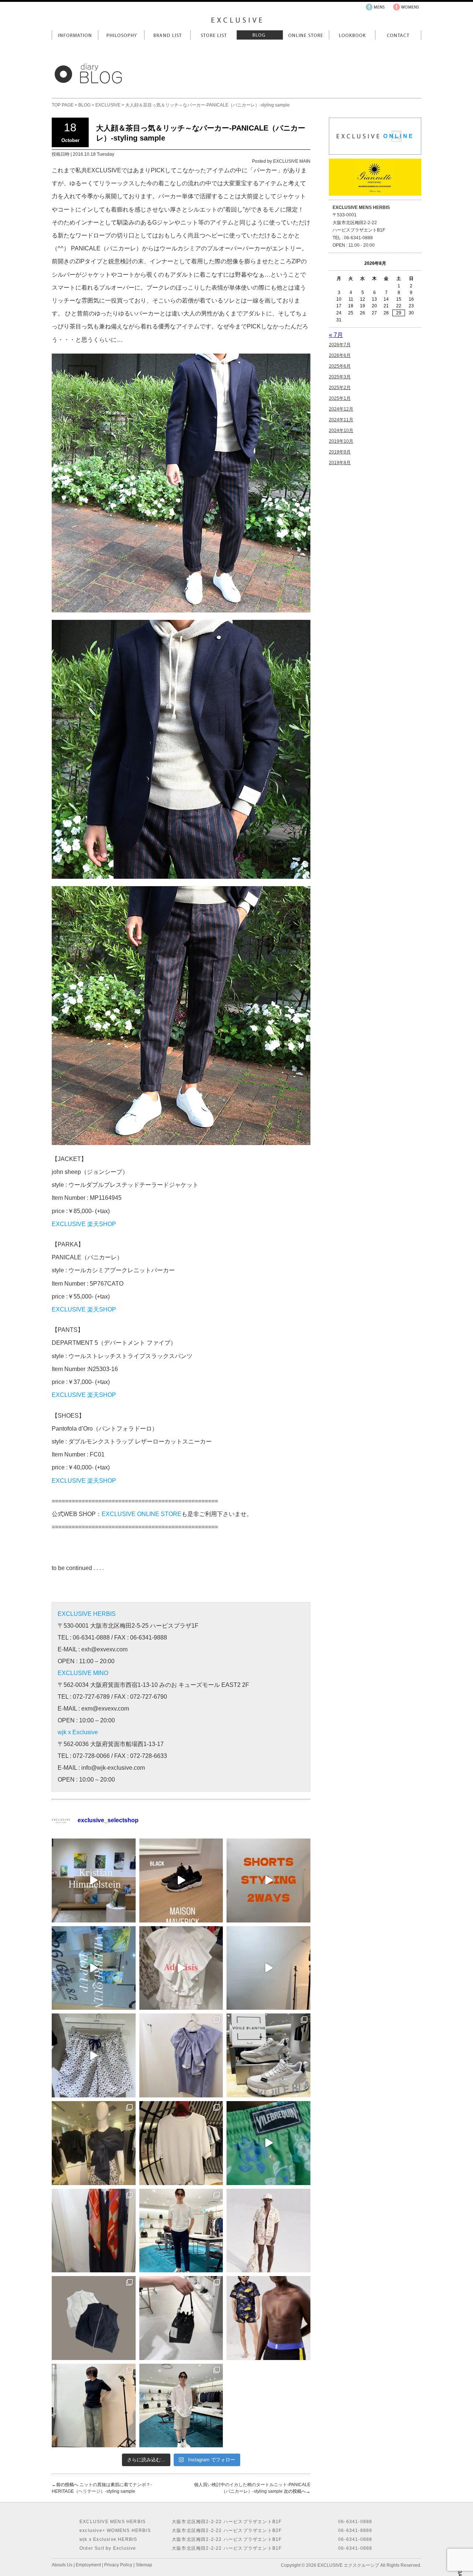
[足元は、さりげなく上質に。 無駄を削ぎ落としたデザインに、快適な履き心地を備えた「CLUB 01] (268, 2055)
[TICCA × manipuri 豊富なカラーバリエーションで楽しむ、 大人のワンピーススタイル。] (94, 2231)
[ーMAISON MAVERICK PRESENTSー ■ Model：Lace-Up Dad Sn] (181, 1880)
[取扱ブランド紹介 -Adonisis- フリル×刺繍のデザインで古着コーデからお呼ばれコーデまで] (181, 1968)
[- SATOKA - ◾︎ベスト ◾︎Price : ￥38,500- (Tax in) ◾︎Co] (94, 2318)
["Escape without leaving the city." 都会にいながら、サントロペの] (268, 2318)
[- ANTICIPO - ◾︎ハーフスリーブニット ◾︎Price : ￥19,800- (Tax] (181, 2143)
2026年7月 (340, 345)
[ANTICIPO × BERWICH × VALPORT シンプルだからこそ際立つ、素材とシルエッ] (181, 2231)
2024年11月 (341, 420)
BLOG (84, 105)
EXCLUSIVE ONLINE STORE (142, 1514)
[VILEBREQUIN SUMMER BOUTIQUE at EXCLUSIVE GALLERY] (268, 2143)
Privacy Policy (118, 2565)
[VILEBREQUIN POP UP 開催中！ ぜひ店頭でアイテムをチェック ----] (94, 1968)
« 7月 (336, 335)
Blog (260, 35)
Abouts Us (62, 2565)
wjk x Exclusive (78, 1732)
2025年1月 (340, 398)
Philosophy (121, 35)
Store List (213, 35)
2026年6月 (340, 355)
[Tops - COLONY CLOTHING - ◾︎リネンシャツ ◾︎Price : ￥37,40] (181, 2406)
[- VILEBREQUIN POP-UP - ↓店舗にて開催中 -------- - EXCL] (268, 2231)
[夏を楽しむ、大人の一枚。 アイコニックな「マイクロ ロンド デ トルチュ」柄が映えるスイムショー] (94, 2055)
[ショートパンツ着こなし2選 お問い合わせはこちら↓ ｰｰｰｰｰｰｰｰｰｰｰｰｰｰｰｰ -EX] (268, 1880)
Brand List (167, 35)
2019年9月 (340, 452)
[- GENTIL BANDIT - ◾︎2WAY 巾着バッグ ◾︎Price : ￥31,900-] (181, 2318)
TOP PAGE (63, 105)
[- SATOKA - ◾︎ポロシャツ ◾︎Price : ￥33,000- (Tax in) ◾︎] (94, 2406)
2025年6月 (340, 366)
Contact (398, 35)
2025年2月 (340, 388)
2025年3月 (340, 377)
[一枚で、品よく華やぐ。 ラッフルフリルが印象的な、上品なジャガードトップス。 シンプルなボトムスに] (181, 2055)
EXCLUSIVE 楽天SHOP (84, 1224)
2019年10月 (341, 441)
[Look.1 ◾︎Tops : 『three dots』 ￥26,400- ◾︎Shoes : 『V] (268, 1968)
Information (75, 35)
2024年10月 (341, 431)
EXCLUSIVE (108, 105)
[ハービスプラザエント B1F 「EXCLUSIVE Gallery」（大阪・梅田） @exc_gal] (94, 1880)
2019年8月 (340, 463)
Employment (88, 2565)
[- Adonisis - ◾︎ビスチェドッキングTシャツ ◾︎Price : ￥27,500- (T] (94, 2143)
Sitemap (144, 2565)
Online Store (306, 35)
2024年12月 (341, 409)
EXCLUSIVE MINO (83, 1673)
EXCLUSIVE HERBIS (87, 1614)
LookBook (352, 35)
